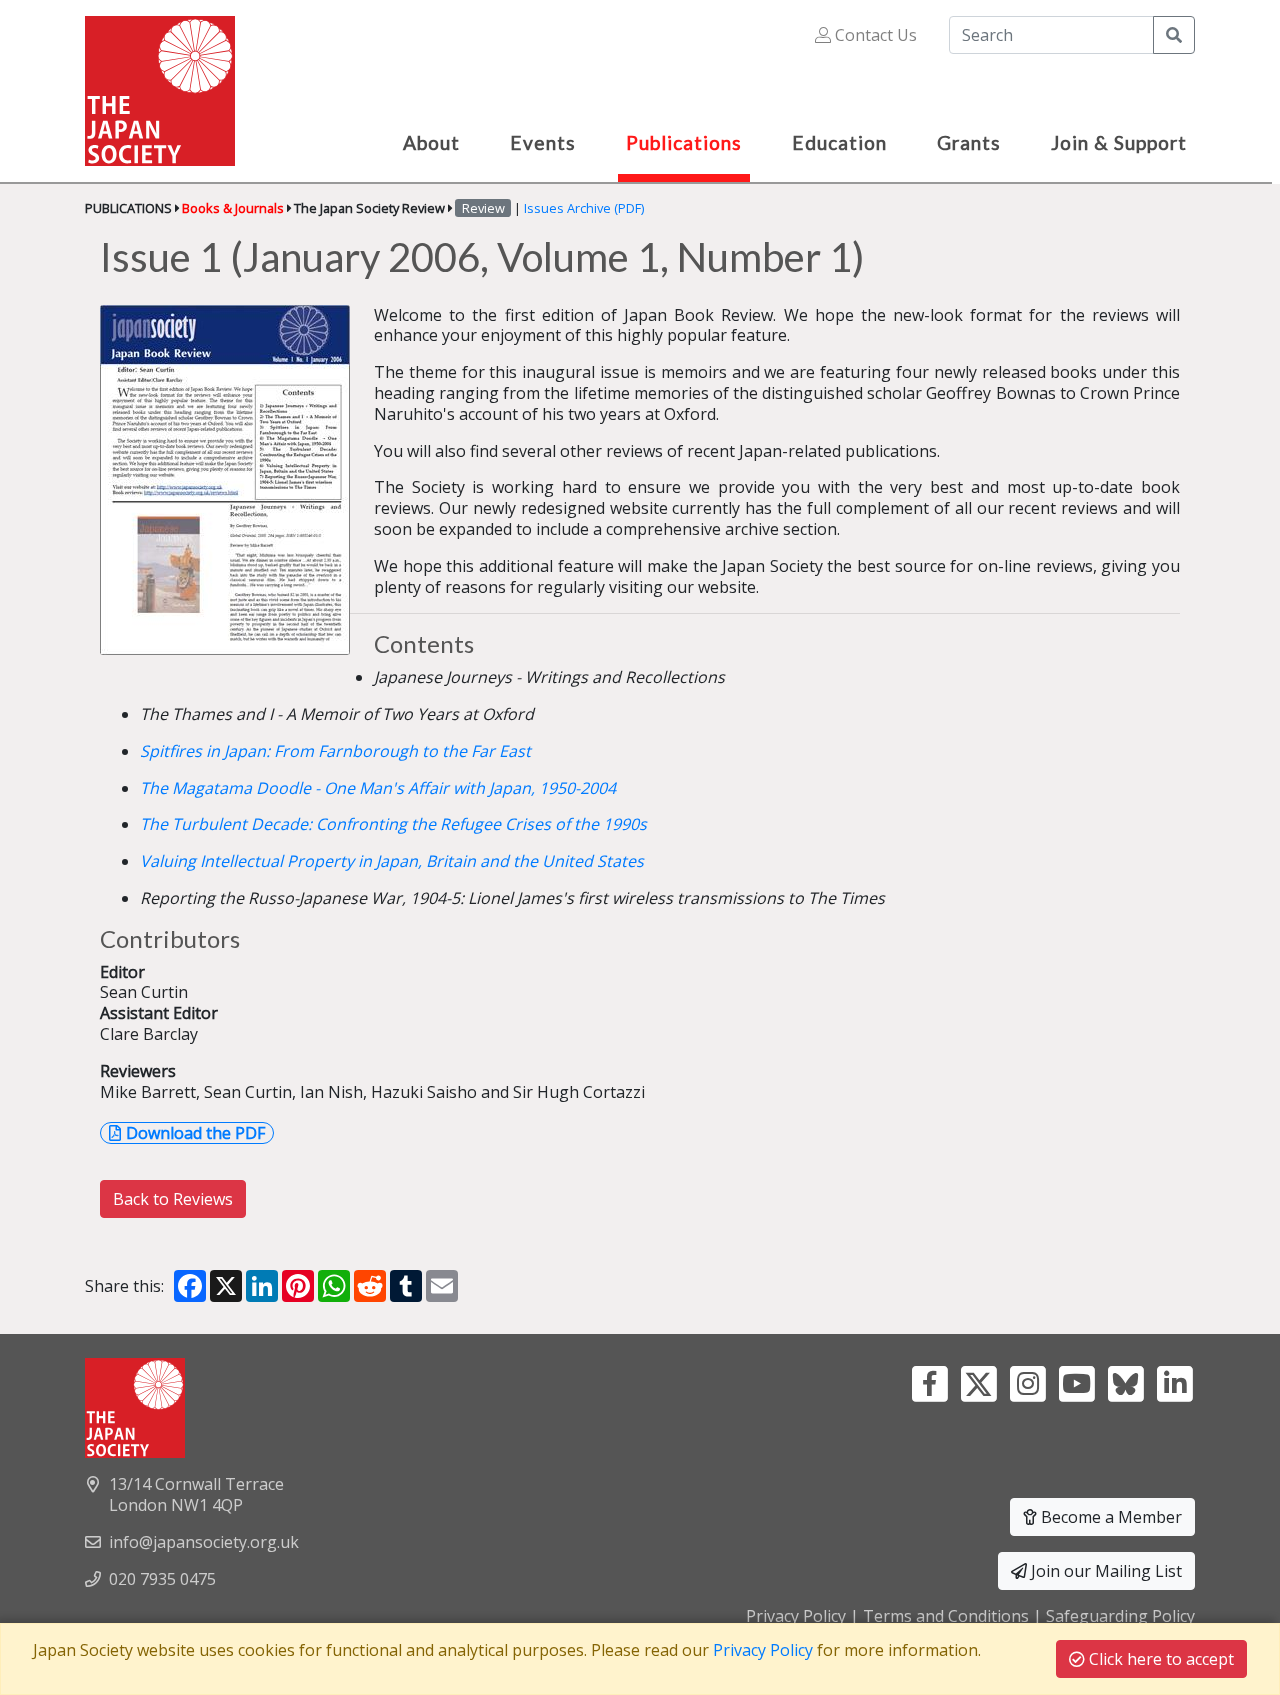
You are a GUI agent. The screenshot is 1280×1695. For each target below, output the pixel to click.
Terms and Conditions (946, 1616)
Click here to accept (1159, 1659)
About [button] (431, 142)
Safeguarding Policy (1120, 1616)
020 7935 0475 (162, 1579)
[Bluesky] (1125, 1382)
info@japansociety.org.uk (204, 1542)
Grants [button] (969, 142)
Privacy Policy (796, 1616)
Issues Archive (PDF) (584, 208)
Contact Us (874, 35)
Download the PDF (195, 1133)
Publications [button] (684, 142)
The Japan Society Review (369, 208)
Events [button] (543, 142)
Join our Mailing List (1104, 1571)
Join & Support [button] (1119, 142)
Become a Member (1109, 1517)
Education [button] (839, 142)
